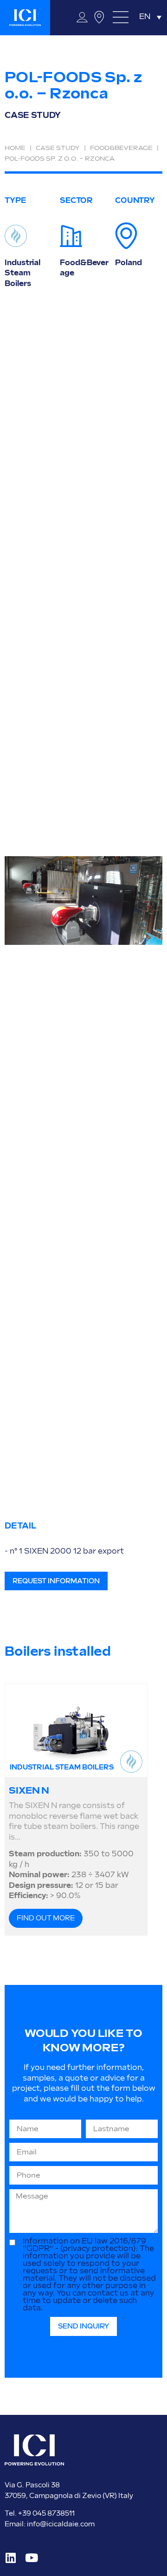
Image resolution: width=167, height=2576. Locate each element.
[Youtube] (31, 2558)
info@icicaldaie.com (61, 2524)
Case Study (58, 148)
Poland (128, 263)
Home (15, 148)
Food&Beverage (121, 148)
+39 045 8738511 (46, 2514)
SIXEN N (29, 1791)
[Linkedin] (10, 2558)
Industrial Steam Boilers (22, 273)
